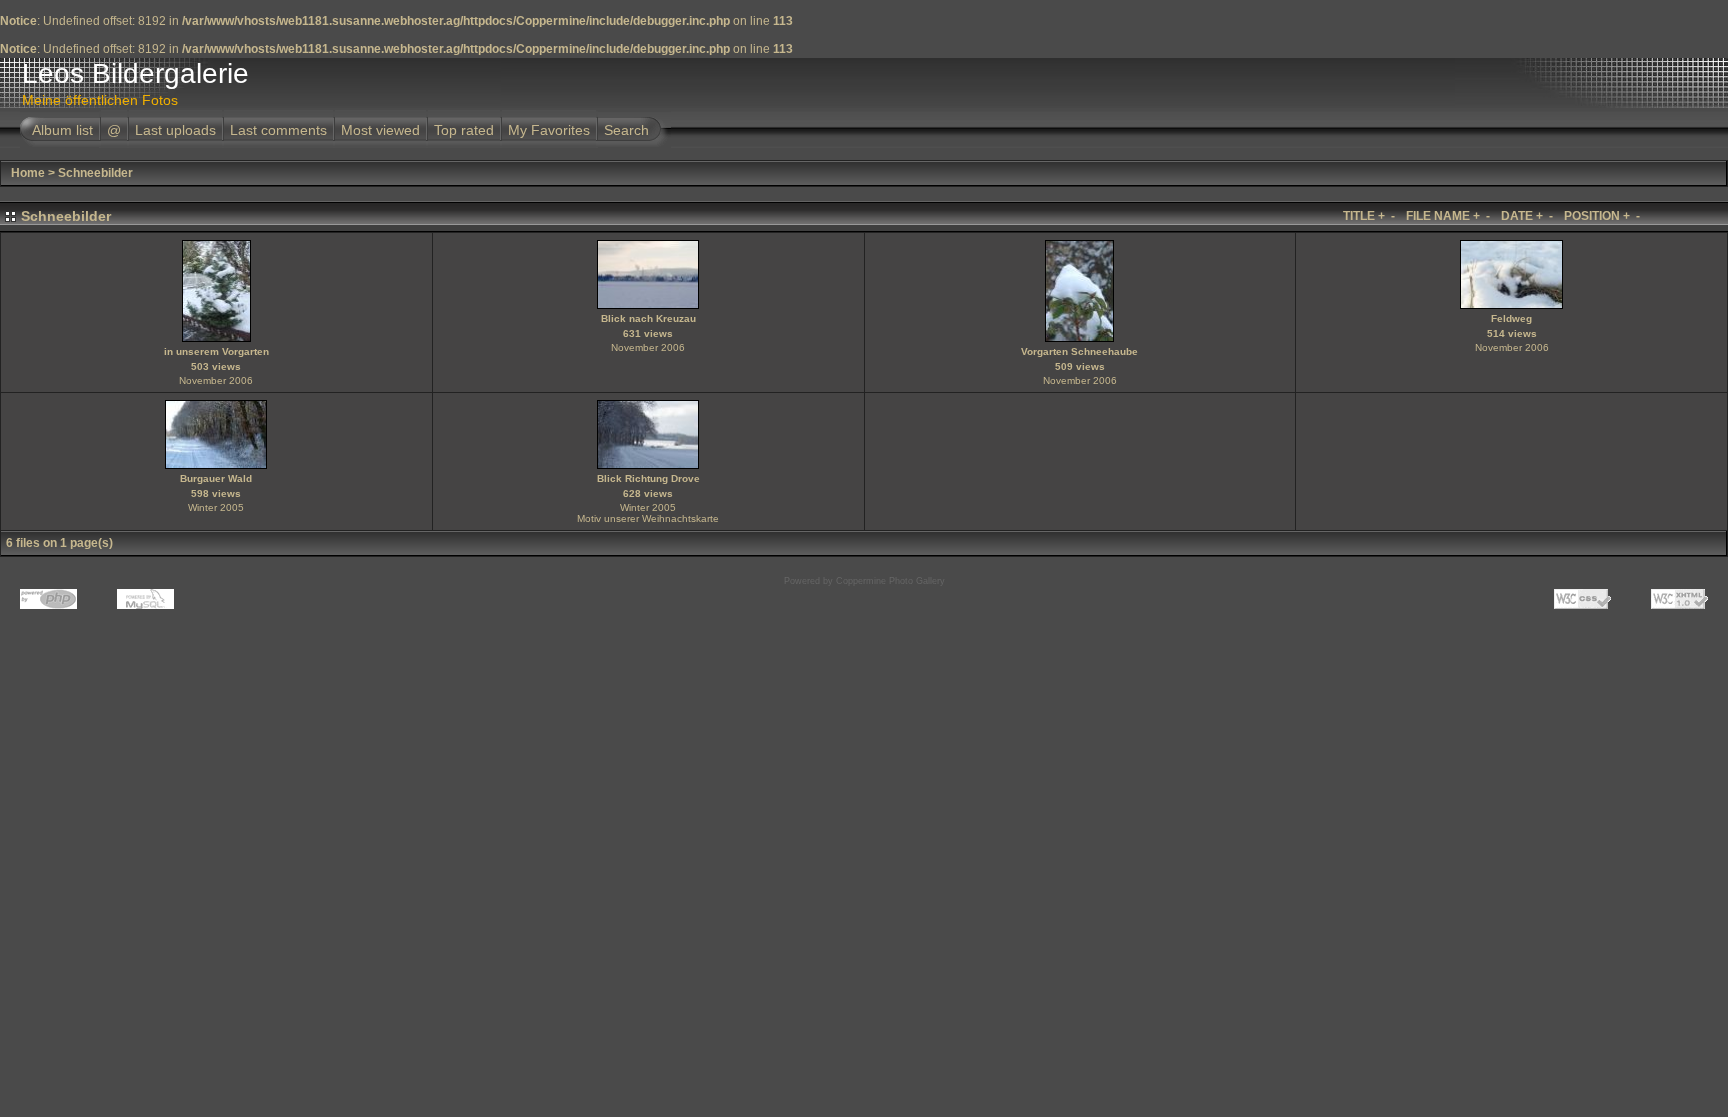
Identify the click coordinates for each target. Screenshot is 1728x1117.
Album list (62, 130)
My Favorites (549, 130)
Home (28, 173)
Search (626, 130)
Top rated (464, 130)
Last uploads (175, 130)
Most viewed (380, 130)
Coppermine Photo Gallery (890, 581)
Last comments (278, 130)
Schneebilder (95, 173)
